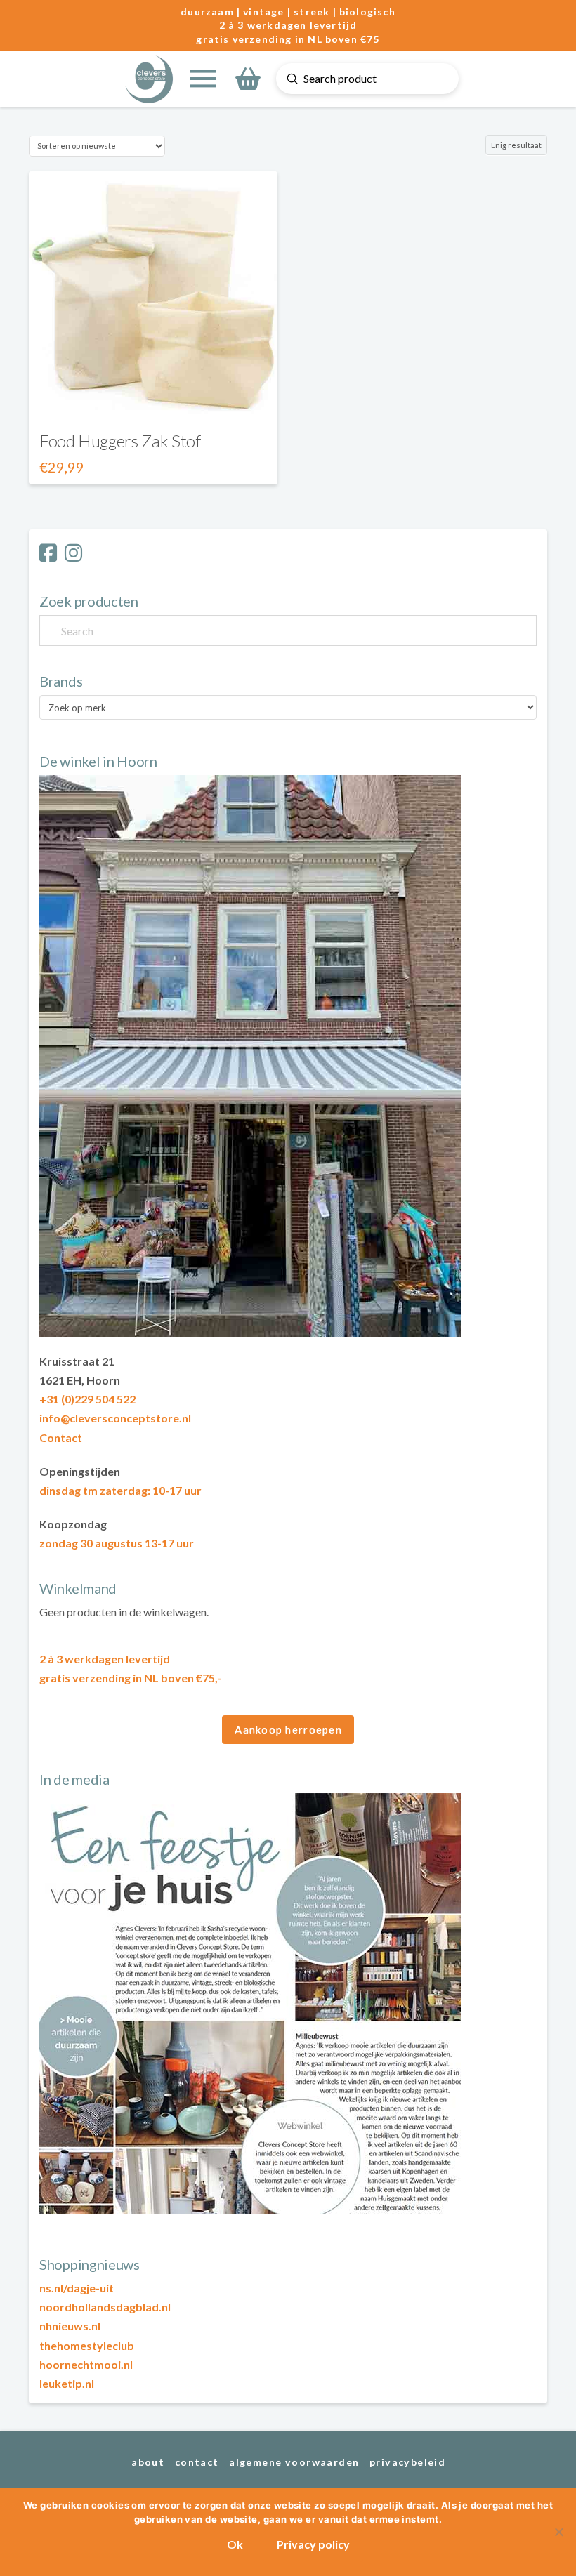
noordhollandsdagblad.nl (105, 2307)
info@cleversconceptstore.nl (115, 1418)
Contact (61, 1438)
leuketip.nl (67, 2383)
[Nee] (558, 2532)
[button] (203, 79)
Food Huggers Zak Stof (120, 441)
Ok (235, 2544)
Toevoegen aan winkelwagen (153, 396)
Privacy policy (313, 2544)
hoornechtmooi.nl (86, 2364)
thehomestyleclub (87, 2345)
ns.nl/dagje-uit (77, 2288)
